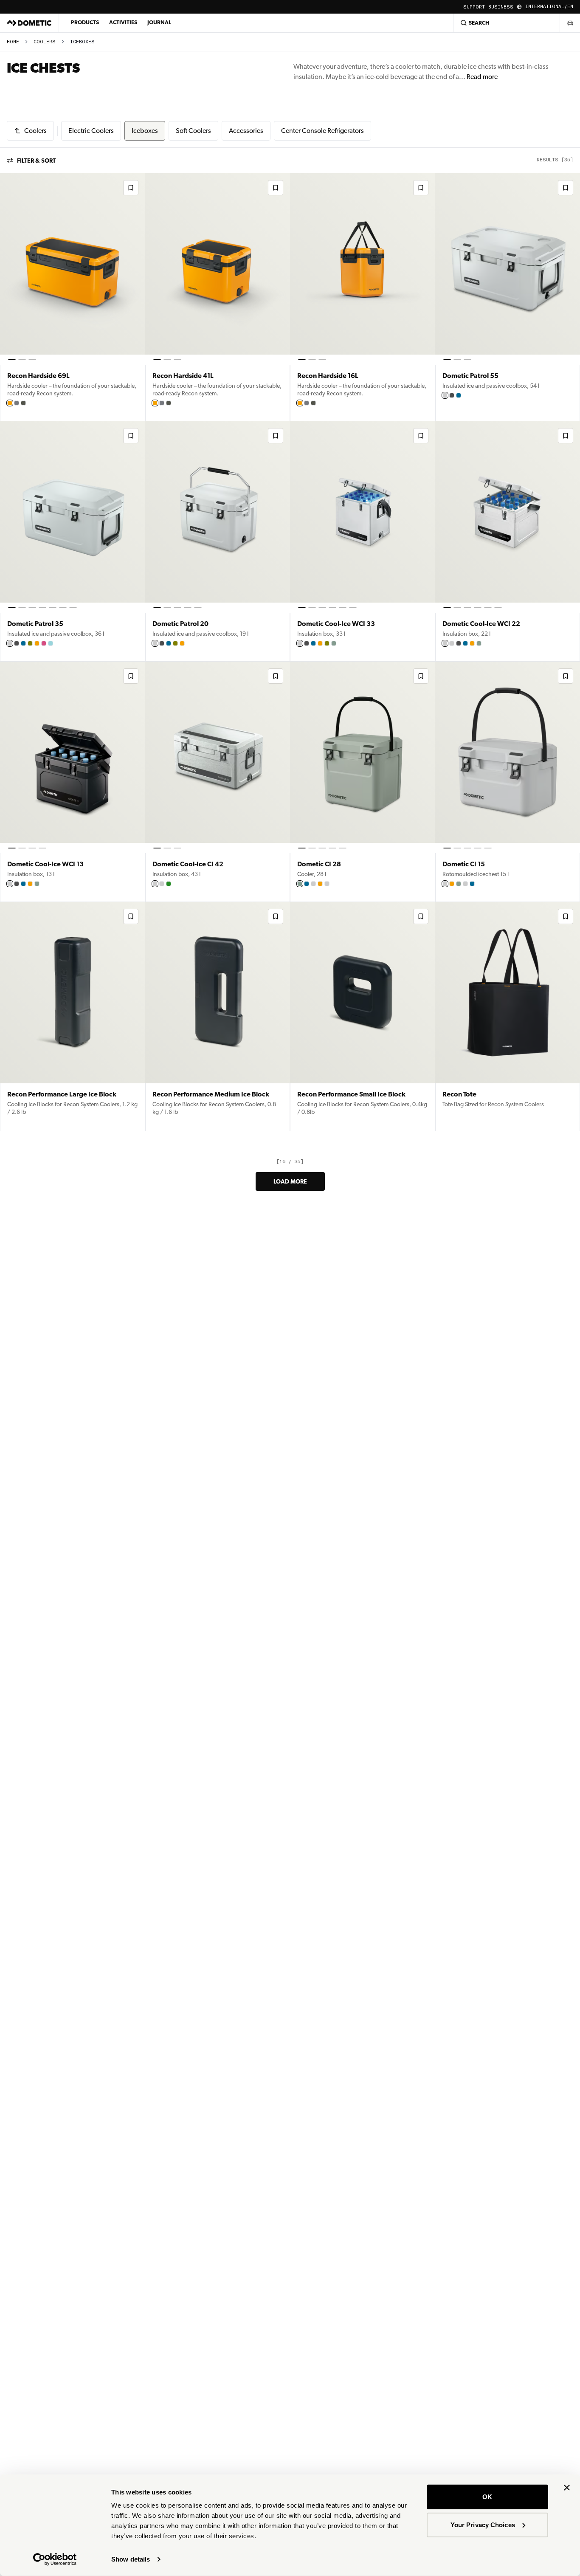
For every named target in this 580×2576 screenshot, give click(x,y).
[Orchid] (44, 643)
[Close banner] (567, 2488)
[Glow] (10, 403)
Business (501, 7)
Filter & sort (36, 161)
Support (474, 7)
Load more (290, 1181)
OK (487, 2497)
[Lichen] (23, 403)
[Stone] (300, 643)
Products (85, 22)
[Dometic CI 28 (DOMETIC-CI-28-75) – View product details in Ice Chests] (363, 782)
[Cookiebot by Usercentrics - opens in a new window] (55, 2559)
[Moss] (334, 643)
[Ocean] (459, 395)
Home (13, 42)
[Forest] (452, 643)
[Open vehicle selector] (570, 23)
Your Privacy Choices (483, 2524)
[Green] (169, 884)
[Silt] (17, 403)
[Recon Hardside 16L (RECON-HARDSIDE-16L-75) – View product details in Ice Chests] (363, 297)
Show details (131, 2559)
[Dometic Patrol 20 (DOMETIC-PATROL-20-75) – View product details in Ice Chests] (218, 541)
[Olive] (30, 643)
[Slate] (452, 395)
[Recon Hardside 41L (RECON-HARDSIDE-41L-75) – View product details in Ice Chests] (218, 297)
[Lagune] (51, 643)
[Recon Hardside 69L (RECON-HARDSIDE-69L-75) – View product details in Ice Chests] (73, 297)
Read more (482, 77)
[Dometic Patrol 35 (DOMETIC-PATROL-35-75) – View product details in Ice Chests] (73, 541)
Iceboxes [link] (82, 42)
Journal (159, 22)
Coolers (45, 42)
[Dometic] (29, 23)
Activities (123, 22)
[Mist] (445, 395)
